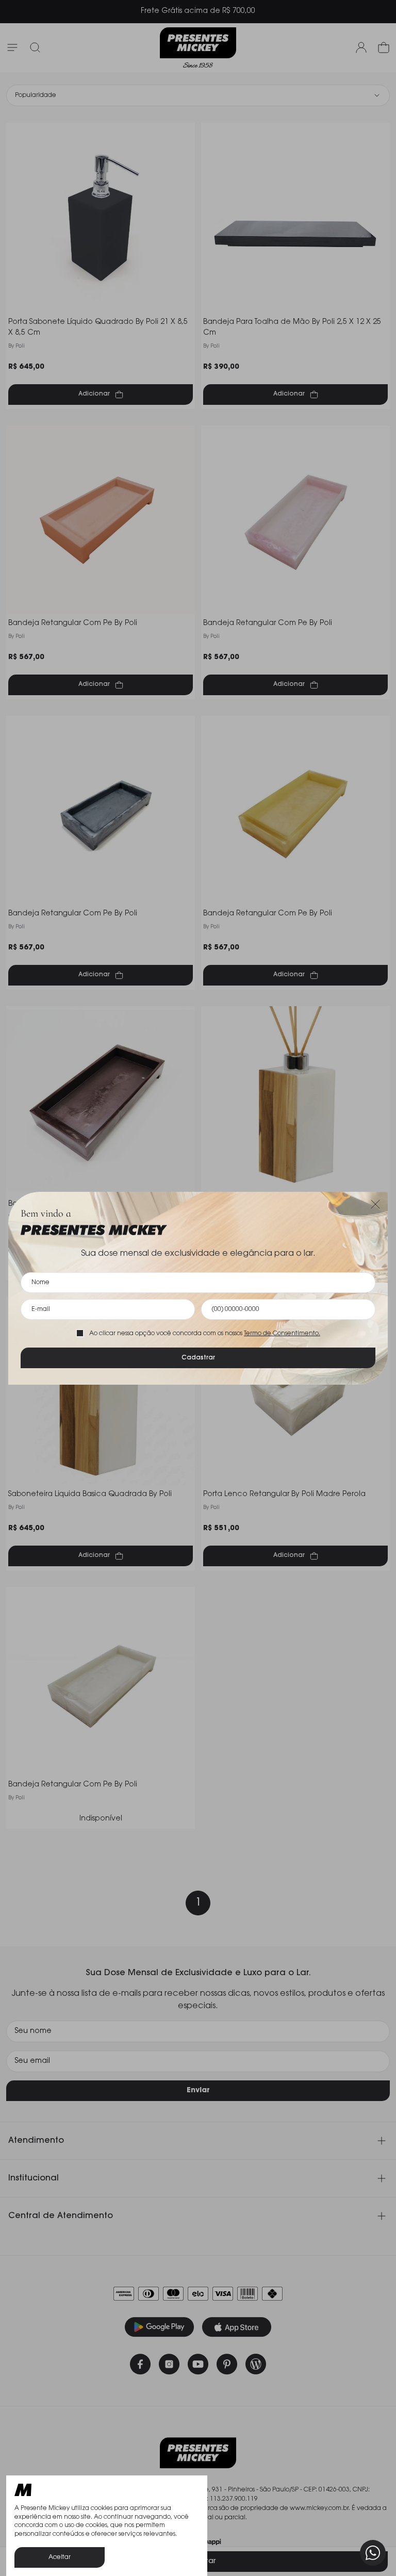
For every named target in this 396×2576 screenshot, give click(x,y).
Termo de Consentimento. (282, 1334)
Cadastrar (198, 1358)
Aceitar (60, 2557)
